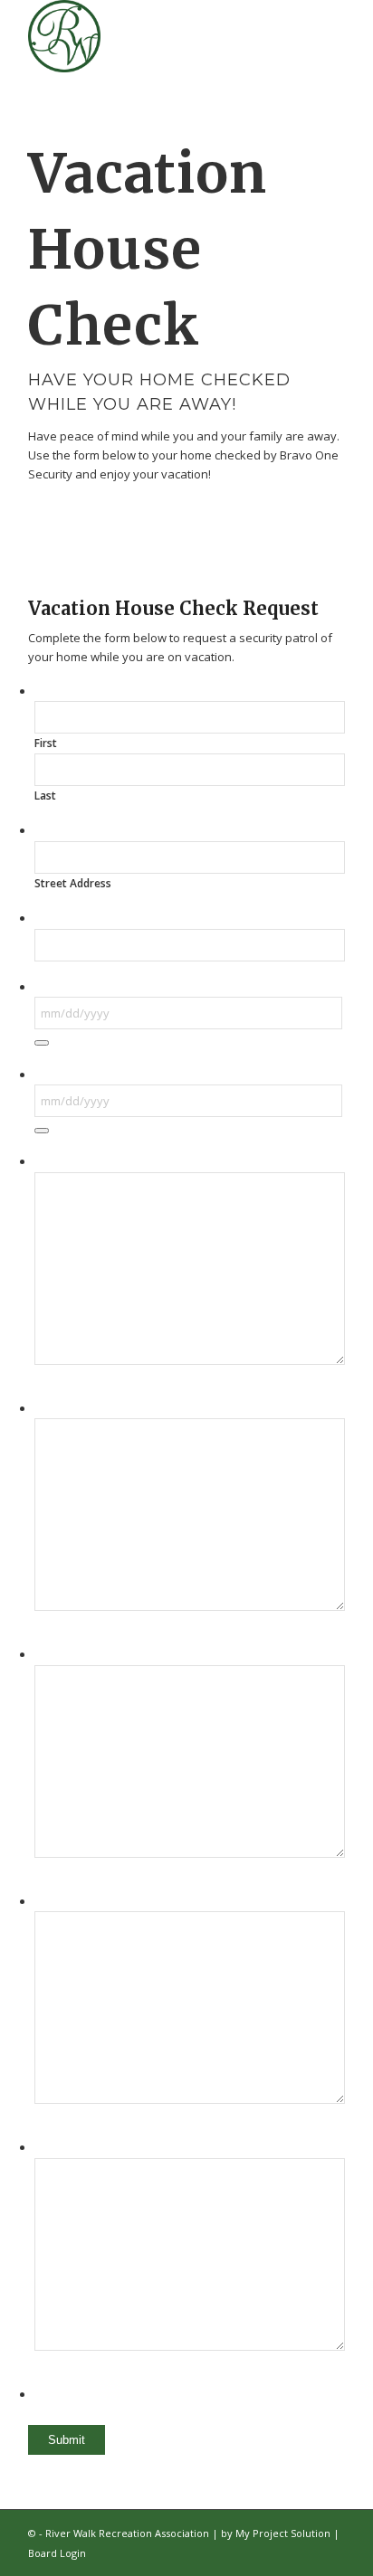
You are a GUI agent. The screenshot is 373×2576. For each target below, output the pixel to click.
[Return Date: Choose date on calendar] (42, 1131)
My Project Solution (283, 2533)
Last (45, 796)
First (46, 743)
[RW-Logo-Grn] (155, 36)
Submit (67, 2440)
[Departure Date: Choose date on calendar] (42, 1043)
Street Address (73, 883)
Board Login (57, 2553)
